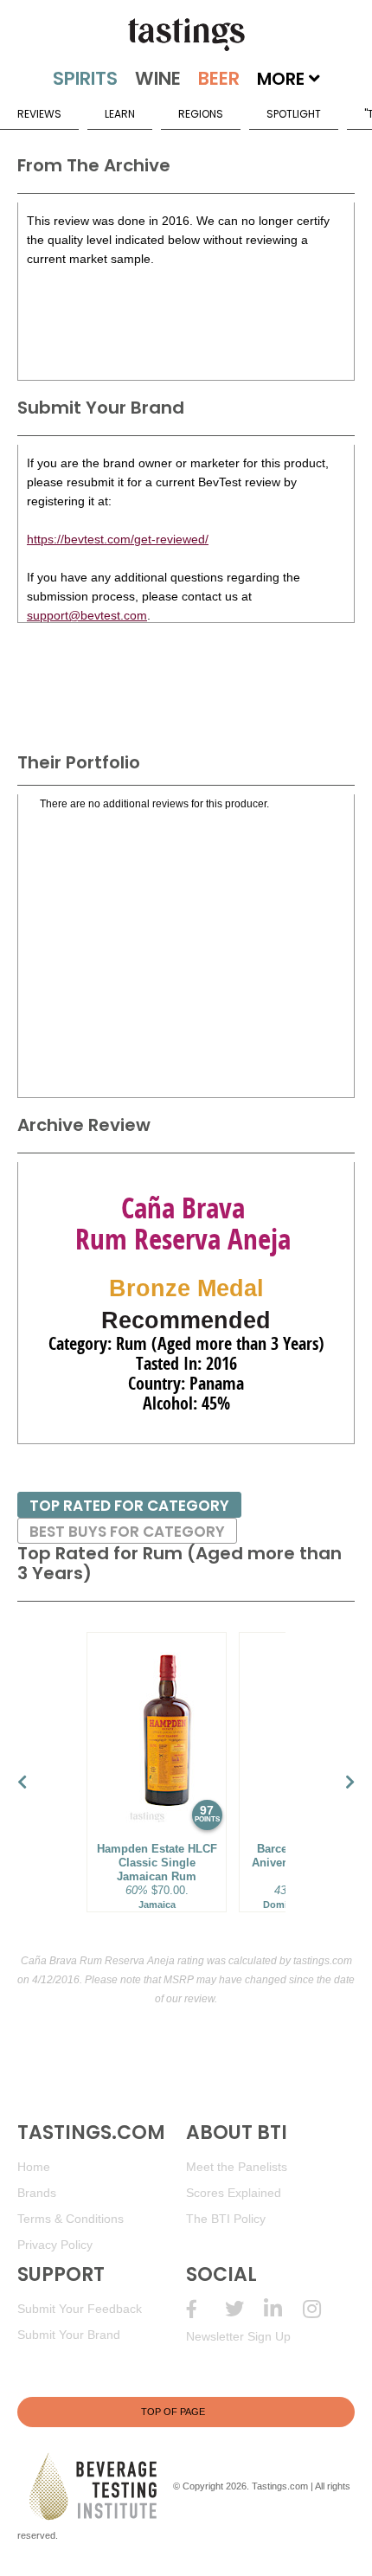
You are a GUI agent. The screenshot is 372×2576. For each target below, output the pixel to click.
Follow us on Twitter (244, 2309)
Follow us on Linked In (283, 2309)
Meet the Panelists (237, 2167)
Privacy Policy (55, 2245)
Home (34, 2167)
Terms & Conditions (71, 2219)
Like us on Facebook (205, 2309)
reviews (39, 114)
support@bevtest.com (87, 615)
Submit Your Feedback (80, 2309)
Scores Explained (234, 2193)
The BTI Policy (226, 2219)
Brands (37, 2193)
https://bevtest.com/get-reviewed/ (118, 539)
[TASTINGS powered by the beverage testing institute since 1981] (186, 35)
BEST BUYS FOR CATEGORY (127, 1532)
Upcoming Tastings (322, 2309)
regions (201, 114)
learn (120, 114)
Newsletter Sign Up (238, 2336)
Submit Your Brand (69, 2335)
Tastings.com (280, 2486)
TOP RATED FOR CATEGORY (129, 1506)
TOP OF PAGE (173, 2412)
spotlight (294, 114)
